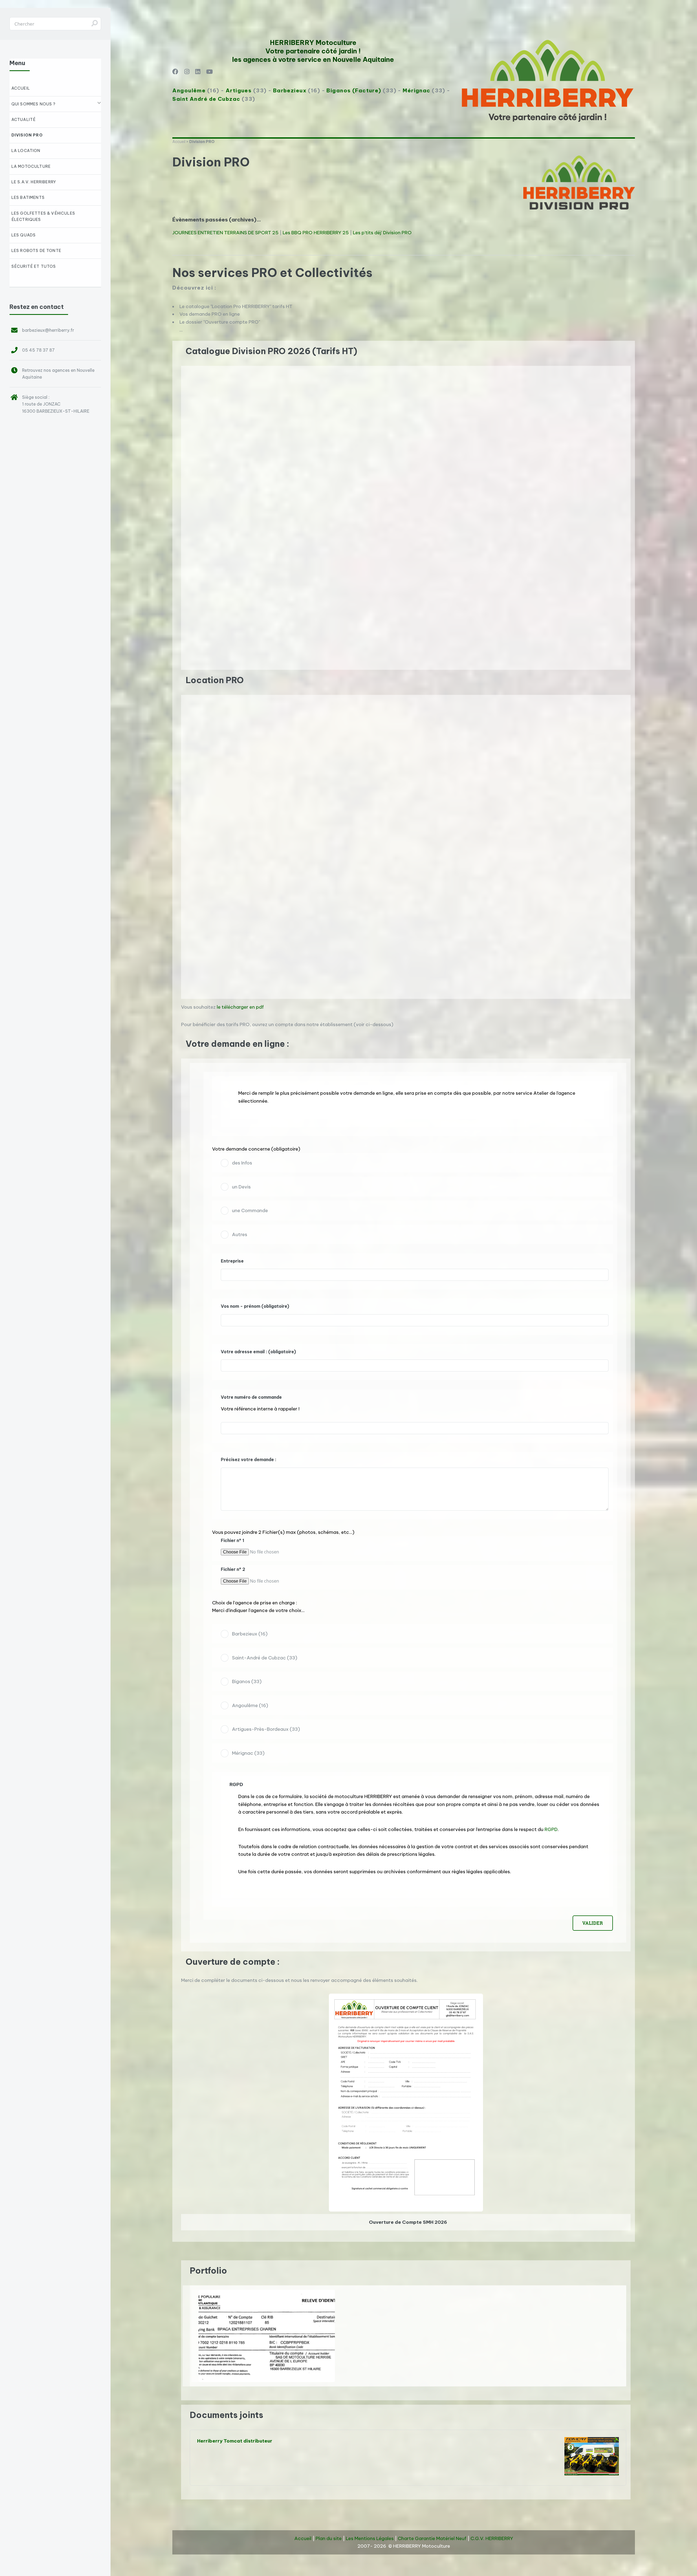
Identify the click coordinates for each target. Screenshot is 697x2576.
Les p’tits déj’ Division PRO (382, 233)
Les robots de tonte (36, 251)
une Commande (250, 1211)
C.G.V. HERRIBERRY (492, 2538)
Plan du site (329, 2538)
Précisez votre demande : (249, 1459)
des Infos (242, 1163)
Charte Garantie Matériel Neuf (432, 2538)
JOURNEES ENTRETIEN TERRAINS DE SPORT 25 (225, 233)
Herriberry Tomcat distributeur (235, 2441)
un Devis (241, 1187)
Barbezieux (290, 90)
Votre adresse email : (258, 1352)
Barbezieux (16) (250, 1634)
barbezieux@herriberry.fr (48, 330)
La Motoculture (31, 166)
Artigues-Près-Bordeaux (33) (266, 1729)
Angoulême (189, 90)
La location (26, 151)
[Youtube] (209, 72)
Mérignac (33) (248, 1753)
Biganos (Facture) (354, 90)
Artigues (239, 90)
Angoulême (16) (250, 1705)
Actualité (24, 120)
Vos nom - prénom (255, 1306)
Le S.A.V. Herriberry (34, 182)
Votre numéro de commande (251, 1397)
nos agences (57, 370)
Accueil (179, 142)
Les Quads (24, 235)
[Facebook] (175, 72)
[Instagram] (187, 72)
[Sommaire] (183, 351)
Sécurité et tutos (34, 266)
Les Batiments (28, 197)
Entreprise (232, 1261)
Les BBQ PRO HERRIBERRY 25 (316, 233)
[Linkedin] (198, 72)
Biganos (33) (247, 1681)
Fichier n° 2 (233, 1569)
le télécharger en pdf (240, 1007)
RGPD (551, 1829)
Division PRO (27, 135)
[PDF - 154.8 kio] (406, 2210)
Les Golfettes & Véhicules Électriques (43, 216)
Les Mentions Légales (370, 2538)
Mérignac (416, 90)
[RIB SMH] (267, 2336)
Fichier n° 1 (233, 1540)
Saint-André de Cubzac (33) (265, 1658)
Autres (240, 1234)
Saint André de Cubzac (206, 99)
